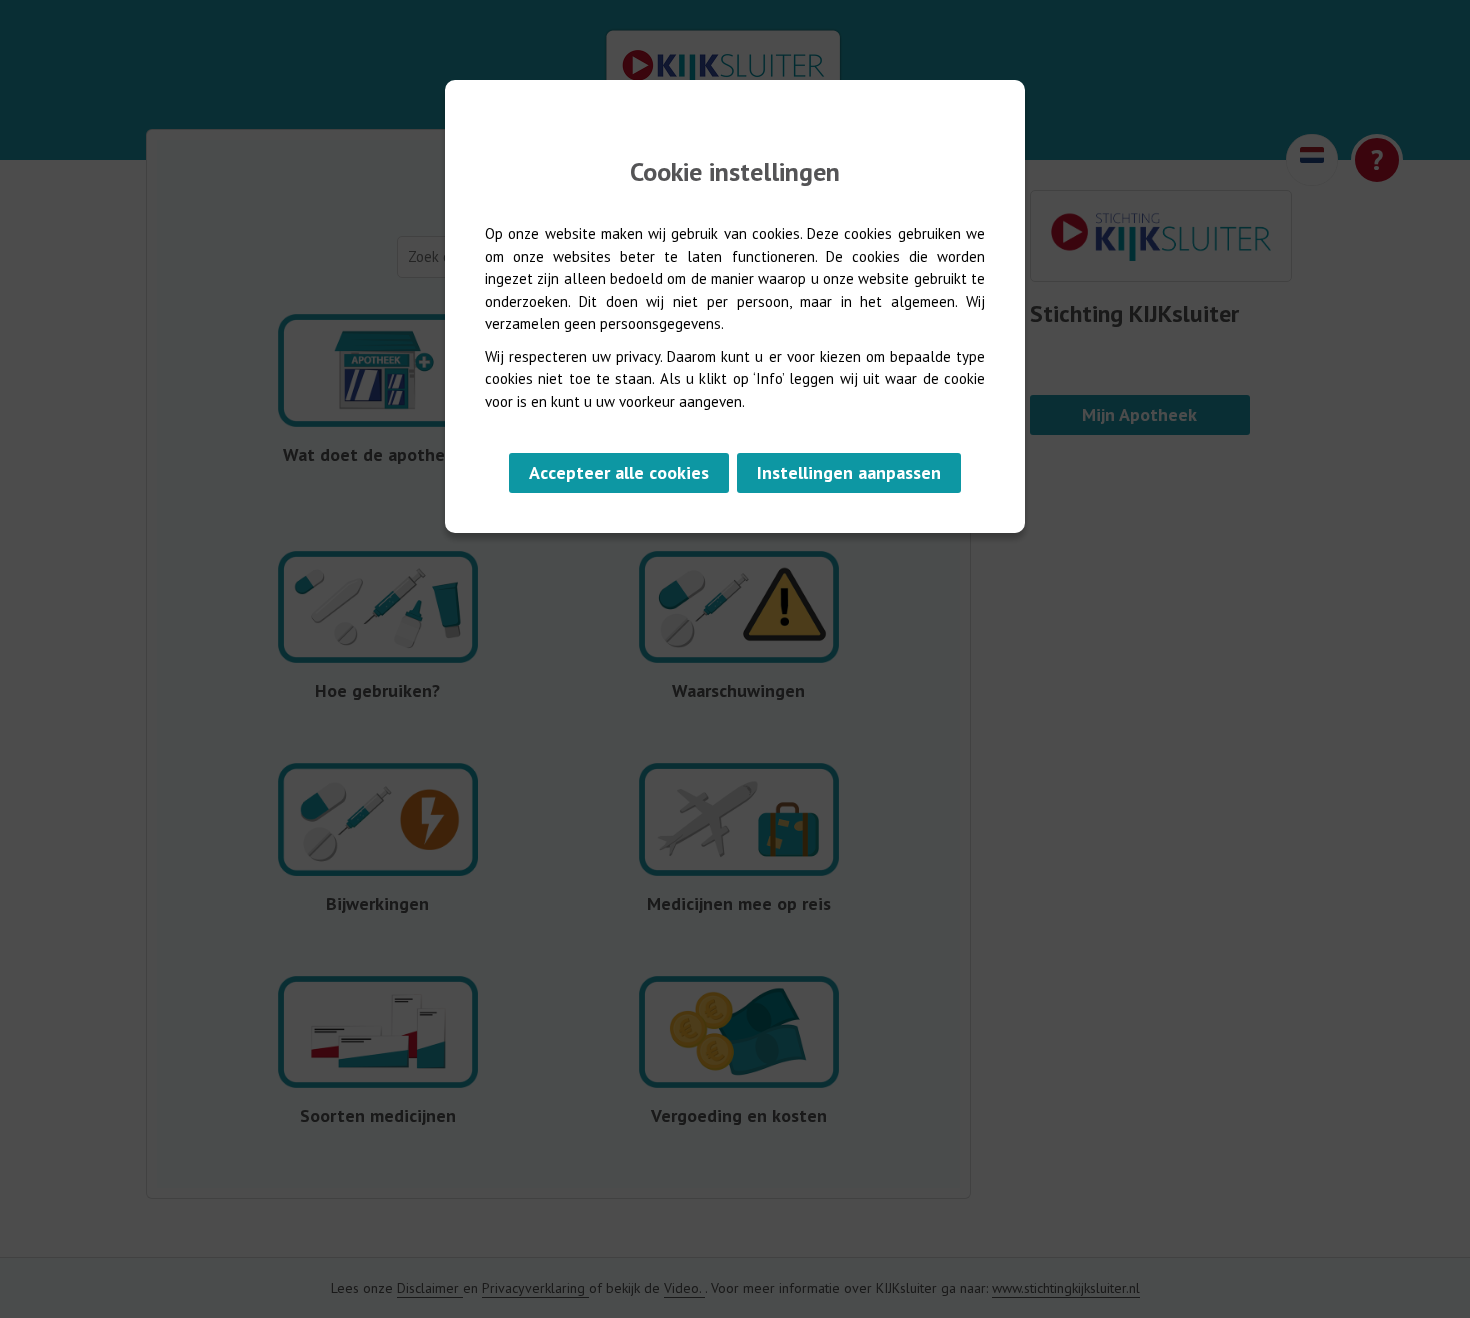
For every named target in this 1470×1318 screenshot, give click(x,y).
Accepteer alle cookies (619, 472)
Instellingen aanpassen (849, 472)
